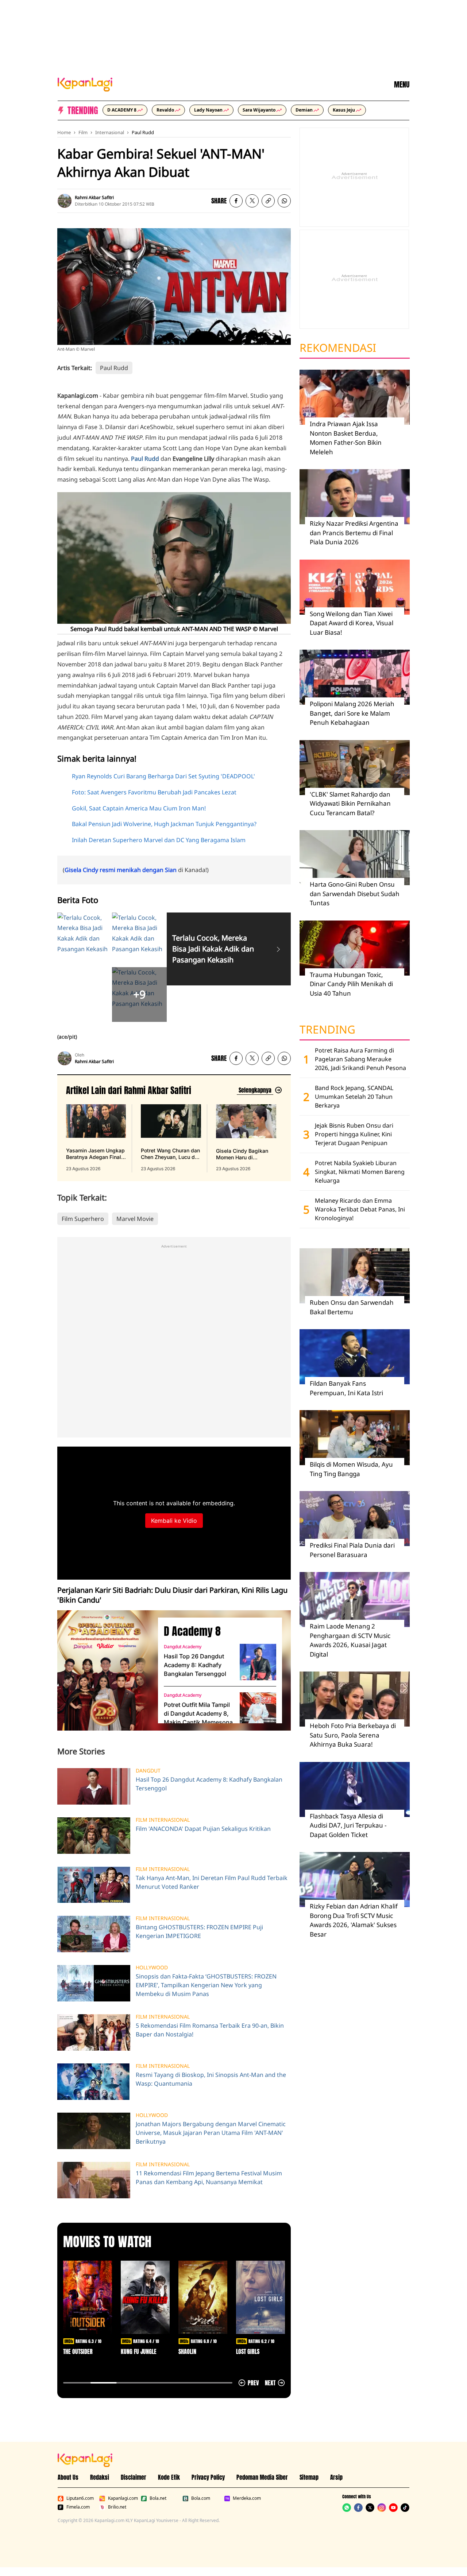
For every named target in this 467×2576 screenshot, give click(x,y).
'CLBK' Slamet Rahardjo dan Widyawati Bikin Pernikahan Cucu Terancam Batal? (350, 803)
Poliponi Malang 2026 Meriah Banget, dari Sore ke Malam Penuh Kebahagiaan (352, 713)
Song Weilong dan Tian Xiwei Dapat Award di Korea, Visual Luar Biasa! (352, 623)
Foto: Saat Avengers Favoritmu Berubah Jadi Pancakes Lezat (154, 792)
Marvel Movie (135, 1219)
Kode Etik (169, 2477)
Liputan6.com (80, 2498)
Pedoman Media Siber (262, 2477)
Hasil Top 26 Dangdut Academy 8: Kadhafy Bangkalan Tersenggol (195, 1665)
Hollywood (152, 1968)
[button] (268, 201)
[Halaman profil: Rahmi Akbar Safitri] (65, 201)
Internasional (110, 132)
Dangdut (148, 1771)
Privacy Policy (208, 2477)
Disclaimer (134, 2477)
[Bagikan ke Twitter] (252, 201)
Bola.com (201, 2498)
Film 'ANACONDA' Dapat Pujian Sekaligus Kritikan (203, 1829)
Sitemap (309, 2477)
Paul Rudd (143, 132)
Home (64, 132)
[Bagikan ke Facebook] (236, 201)
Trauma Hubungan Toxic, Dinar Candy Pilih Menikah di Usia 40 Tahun (351, 984)
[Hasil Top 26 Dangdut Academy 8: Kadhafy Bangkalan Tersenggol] (258, 1662)
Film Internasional (163, 1820)
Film (83, 132)
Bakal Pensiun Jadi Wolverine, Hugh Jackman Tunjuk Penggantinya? (164, 824)
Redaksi (100, 2477)
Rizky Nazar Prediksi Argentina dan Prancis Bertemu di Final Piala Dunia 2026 (354, 533)
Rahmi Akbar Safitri (94, 197)
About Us (68, 2477)
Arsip (336, 2477)
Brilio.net (117, 2507)
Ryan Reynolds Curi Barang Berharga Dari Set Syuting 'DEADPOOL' (163, 776)
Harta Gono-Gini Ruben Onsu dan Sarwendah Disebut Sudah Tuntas (355, 894)
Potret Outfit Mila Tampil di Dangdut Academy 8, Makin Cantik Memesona (198, 1713)
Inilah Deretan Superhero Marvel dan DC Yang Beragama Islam (159, 840)
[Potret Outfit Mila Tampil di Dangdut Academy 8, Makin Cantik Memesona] (258, 1711)
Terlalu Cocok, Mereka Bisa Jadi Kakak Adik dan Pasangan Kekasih (213, 949)
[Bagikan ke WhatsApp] (284, 201)
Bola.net (158, 2498)
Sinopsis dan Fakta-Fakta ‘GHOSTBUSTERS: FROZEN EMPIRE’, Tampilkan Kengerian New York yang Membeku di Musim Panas (206, 1985)
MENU (402, 85)
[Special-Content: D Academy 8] (105, 1670)
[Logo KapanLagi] (85, 84)
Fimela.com (78, 2507)
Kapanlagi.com (123, 2498)
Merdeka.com (247, 2498)
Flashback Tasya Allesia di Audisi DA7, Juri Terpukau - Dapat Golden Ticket (348, 1825)
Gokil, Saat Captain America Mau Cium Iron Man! (139, 808)
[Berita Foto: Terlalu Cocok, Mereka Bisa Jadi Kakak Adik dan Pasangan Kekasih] (278, 949)
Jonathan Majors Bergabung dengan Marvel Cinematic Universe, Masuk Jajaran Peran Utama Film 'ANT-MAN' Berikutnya (211, 2133)
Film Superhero (83, 1219)
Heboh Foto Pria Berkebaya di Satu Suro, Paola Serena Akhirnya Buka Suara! (353, 1735)
